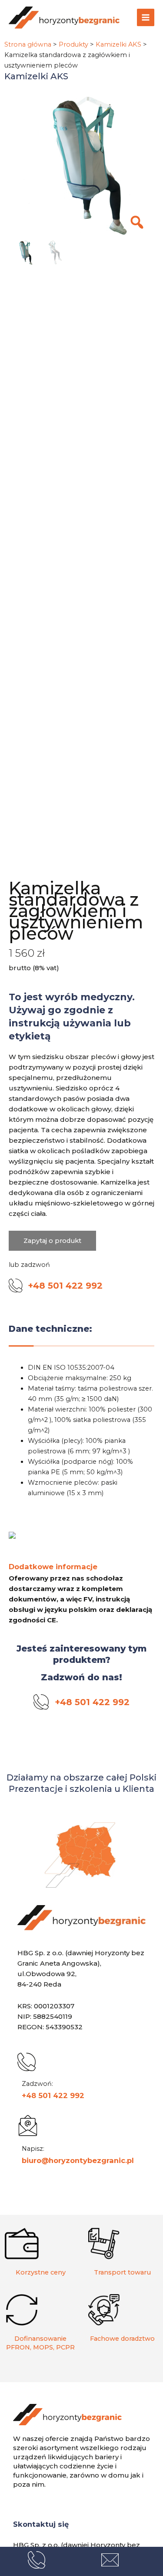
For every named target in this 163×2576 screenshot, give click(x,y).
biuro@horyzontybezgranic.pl (78, 2160)
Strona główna (28, 44)
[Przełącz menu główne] (146, 17)
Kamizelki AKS (118, 44)
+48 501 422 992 (53, 2095)
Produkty (73, 44)
